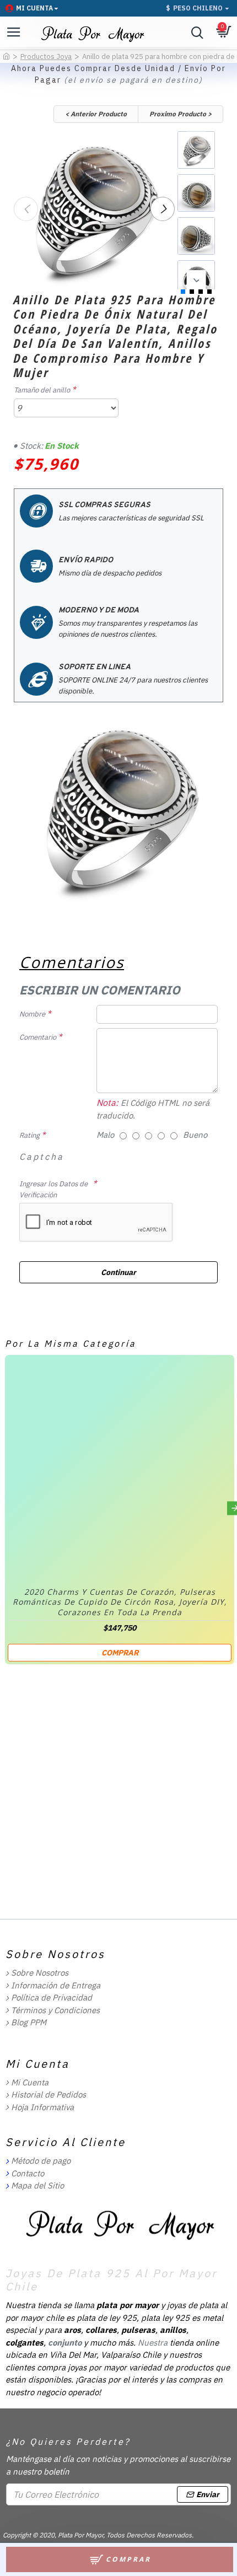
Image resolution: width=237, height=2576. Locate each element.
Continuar (118, 1272)
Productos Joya (46, 57)
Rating (29, 1135)
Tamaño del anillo (42, 390)
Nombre (32, 1014)
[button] (26, 209)
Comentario (38, 1037)
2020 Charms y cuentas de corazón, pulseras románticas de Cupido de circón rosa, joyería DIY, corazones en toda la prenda (120, 1602)
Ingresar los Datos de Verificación (53, 1189)
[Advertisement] (118, 1791)
